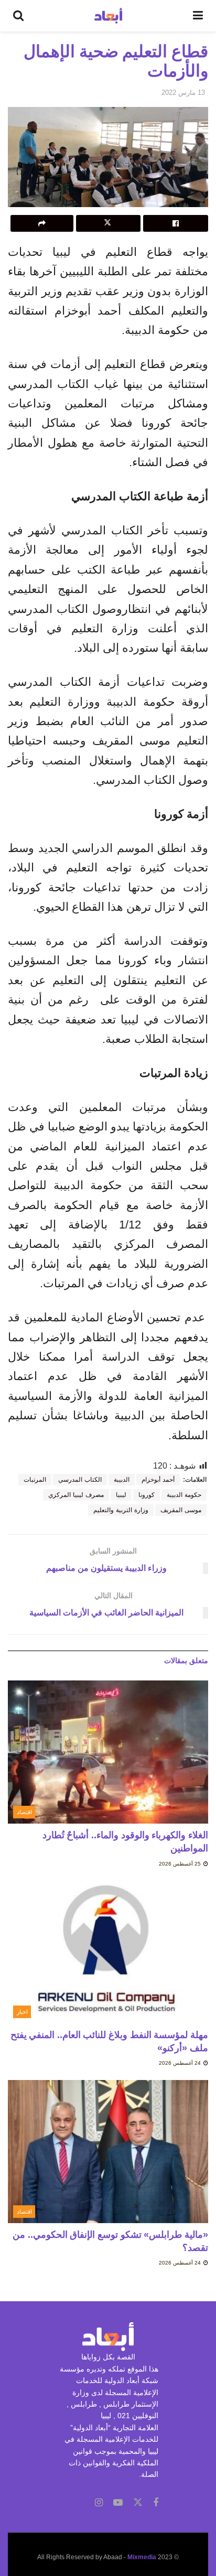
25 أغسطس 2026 (181, 1864)
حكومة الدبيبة (184, 1495)
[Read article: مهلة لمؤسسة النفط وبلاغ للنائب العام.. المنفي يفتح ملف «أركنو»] (108, 1952)
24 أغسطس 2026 (181, 2063)
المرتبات (35, 1480)
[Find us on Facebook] (156, 2503)
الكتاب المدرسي (80, 1480)
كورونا (147, 1495)
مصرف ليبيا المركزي (76, 1495)
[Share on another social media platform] (42, 223)
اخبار (22, 2012)
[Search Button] (18, 16)
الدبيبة (122, 1480)
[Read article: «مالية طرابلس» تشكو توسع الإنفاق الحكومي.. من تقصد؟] (108, 2152)
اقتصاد (24, 1812)
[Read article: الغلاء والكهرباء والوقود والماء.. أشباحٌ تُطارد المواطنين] (108, 1752)
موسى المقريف (181, 1510)
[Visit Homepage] (108, 16)
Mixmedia (142, 2557)
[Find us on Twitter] (138, 2503)
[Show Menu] (198, 16)
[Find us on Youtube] (118, 2503)
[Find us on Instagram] (99, 2503)
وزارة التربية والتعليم (121, 1510)
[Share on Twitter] (109, 223)
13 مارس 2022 (183, 93)
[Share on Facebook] (176, 223)
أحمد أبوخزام (158, 1480)
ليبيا (121, 1495)
